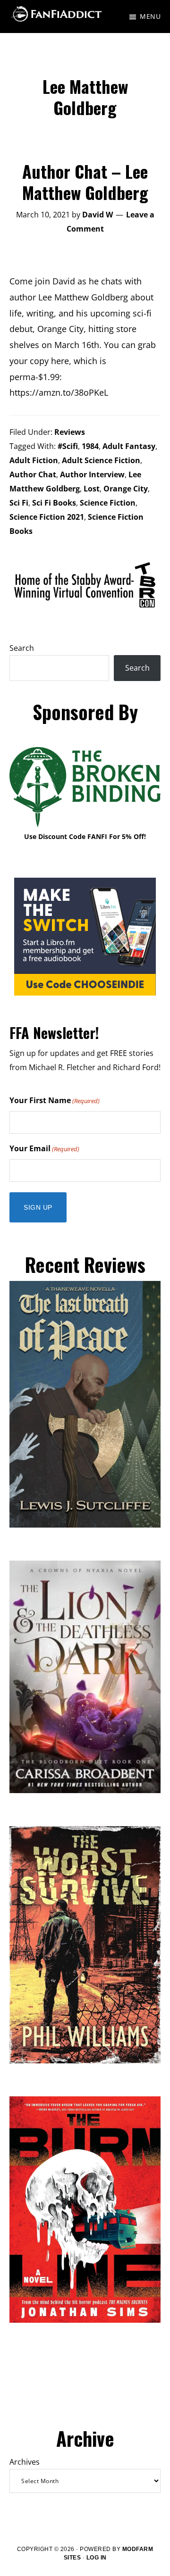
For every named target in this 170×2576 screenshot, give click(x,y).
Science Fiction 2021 (47, 517)
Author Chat (33, 474)
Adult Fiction (34, 460)
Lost (92, 489)
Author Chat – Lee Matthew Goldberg (85, 182)
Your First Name (55, 1100)
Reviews (70, 432)
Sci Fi (19, 503)
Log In (97, 2558)
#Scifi (68, 446)
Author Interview (92, 474)
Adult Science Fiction (101, 460)
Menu (150, 16)
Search (22, 648)
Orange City (126, 489)
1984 (90, 446)
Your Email (44, 1148)
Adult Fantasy (129, 446)
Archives (25, 2462)
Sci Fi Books (54, 503)
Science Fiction (108, 503)
